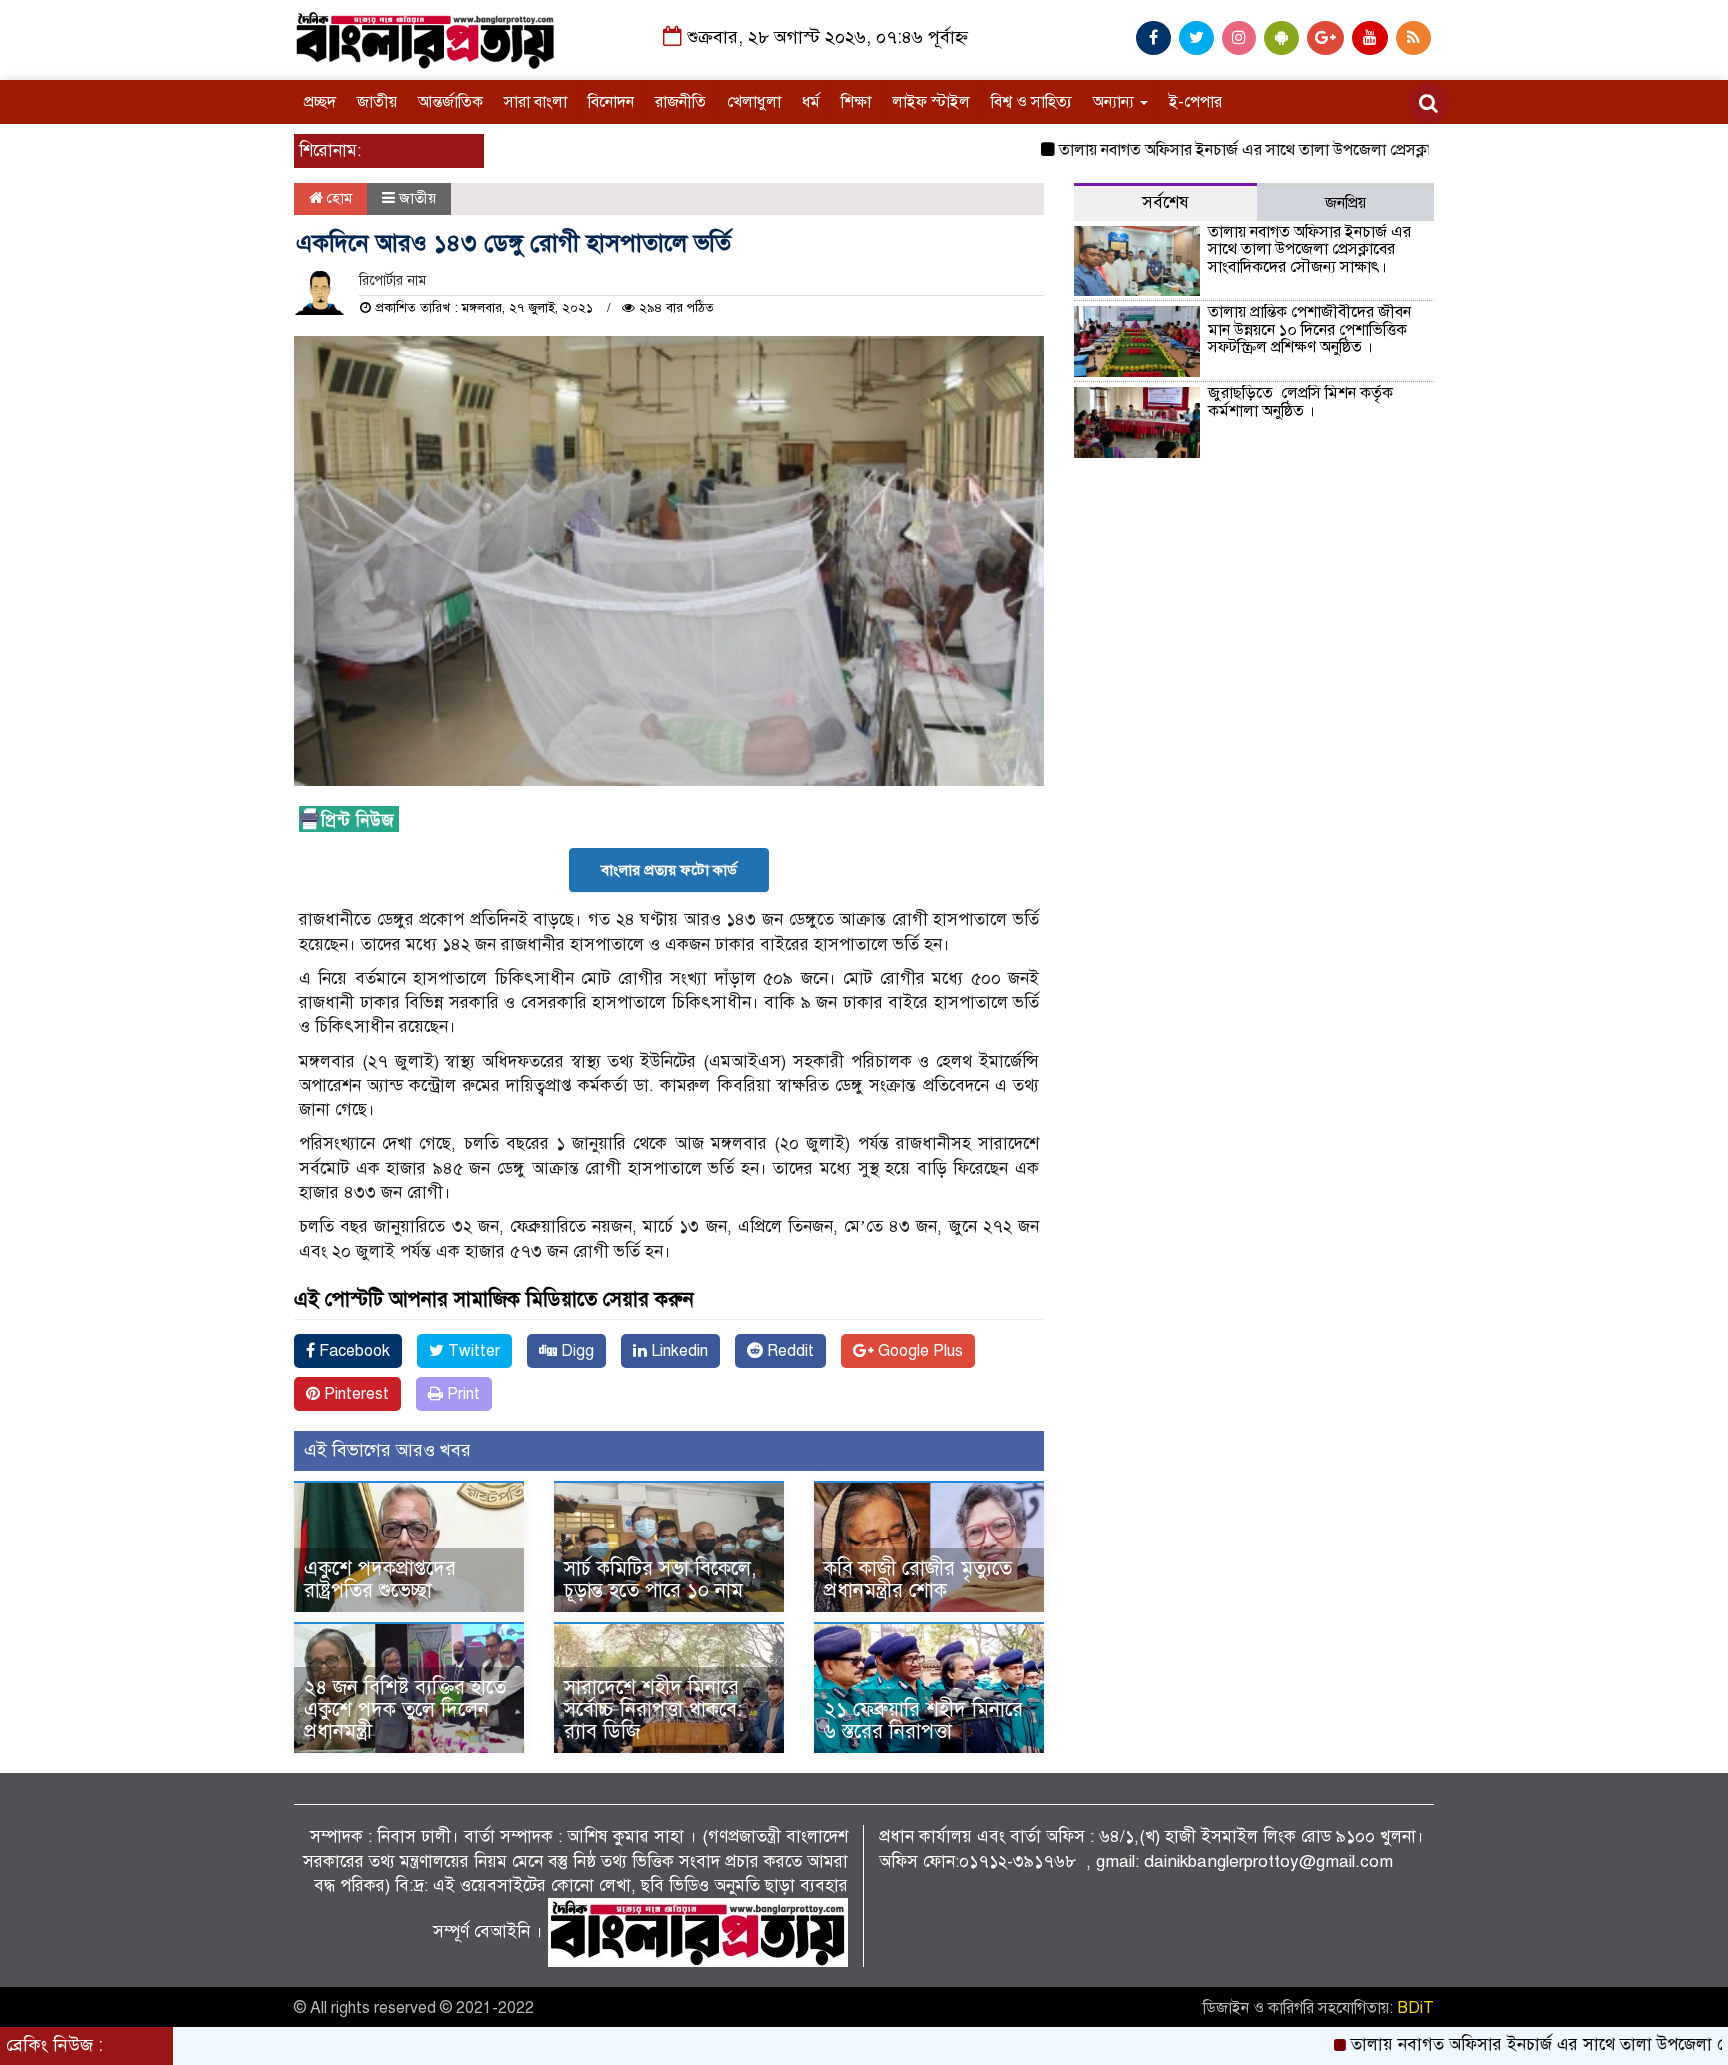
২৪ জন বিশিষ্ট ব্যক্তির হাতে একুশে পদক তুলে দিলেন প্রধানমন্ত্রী (405, 1709)
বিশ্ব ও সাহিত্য (1031, 102)
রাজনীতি (680, 102)
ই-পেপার (1195, 102)
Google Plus (918, 1351)
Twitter (472, 1351)
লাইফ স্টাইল (931, 102)
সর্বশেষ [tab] (1165, 202)
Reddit (788, 1351)
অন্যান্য (1115, 102)
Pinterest (354, 1394)
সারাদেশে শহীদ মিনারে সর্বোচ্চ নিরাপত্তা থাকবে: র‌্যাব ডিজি (653, 1709)
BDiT (1415, 2008)
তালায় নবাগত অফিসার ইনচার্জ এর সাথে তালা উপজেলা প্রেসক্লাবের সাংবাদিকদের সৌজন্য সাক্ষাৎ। (1289, 150)
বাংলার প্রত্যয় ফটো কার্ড (669, 870)
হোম (337, 198)
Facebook (352, 1351)
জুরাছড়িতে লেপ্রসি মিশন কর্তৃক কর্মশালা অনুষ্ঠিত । (1300, 402)
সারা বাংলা (535, 102)
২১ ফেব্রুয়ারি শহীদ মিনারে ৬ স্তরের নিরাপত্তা (923, 1720)
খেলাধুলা (754, 102)
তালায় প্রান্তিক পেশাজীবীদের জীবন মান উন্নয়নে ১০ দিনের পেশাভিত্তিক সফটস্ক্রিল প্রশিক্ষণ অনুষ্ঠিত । (1309, 329)
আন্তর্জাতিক (450, 102)
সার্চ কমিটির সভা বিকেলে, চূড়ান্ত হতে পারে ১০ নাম (660, 1579)
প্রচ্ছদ (320, 102)
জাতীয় (377, 102)
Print (461, 1394)
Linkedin (677, 1351)
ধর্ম (811, 102)
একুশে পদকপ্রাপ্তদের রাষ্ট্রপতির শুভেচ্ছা (380, 1579)
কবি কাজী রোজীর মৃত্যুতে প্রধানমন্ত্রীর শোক (918, 1579)
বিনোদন (611, 102)
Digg (575, 1351)
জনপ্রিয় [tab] (1345, 203)
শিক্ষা (856, 102)
